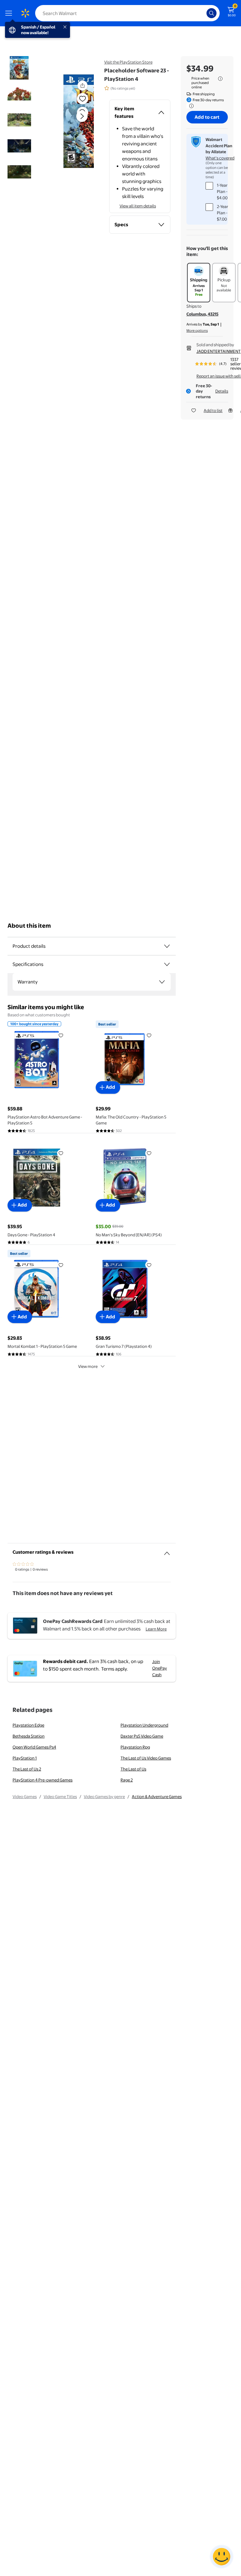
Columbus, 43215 (202, 314)
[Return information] (190, 106)
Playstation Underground (144, 1725)
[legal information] (220, 79)
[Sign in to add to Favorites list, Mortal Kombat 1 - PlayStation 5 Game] (61, 1265)
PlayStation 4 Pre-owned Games (43, 1780)
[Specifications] (167, 964)
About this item (29, 926)
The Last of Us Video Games (146, 1758)
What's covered (220, 158)
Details (222, 391)
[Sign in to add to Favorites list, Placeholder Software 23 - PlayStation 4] (83, 99)
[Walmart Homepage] (25, 13)
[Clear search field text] (203, 13)
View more (88, 1366)
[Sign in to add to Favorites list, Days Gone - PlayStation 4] (61, 1153)
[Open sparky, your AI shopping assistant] (222, 2557)
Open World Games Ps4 (34, 1747)
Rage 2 (127, 1780)
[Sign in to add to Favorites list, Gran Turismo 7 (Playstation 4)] (149, 1265)
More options (197, 331)
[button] (74, 121)
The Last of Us (133, 1769)
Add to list (213, 410)
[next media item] (82, 116)
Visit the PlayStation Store (128, 62)
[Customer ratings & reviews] (167, 1551)
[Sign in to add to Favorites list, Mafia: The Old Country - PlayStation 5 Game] (149, 1035)
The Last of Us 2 (27, 1769)
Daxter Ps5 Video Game (142, 1736)
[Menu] (10, 13)
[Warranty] (162, 982)
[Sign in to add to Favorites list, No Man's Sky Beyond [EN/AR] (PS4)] (149, 1153)
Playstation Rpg (135, 1747)
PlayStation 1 (25, 1758)
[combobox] (127, 13)
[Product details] (167, 946)
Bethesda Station (29, 1736)
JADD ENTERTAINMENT (219, 351)
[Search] (212, 13)
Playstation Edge (28, 1725)
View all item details (138, 206)
